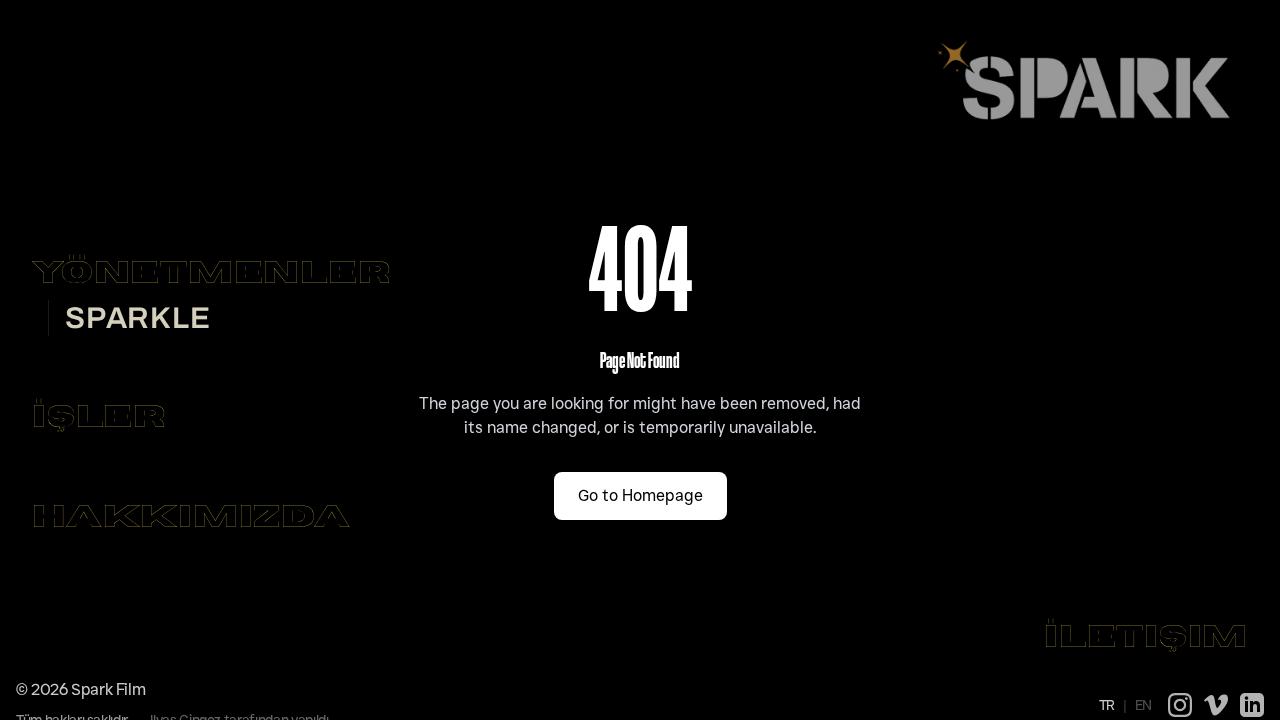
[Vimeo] (1216, 705)
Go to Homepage (640, 495)
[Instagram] (1180, 705)
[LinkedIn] (1252, 705)
